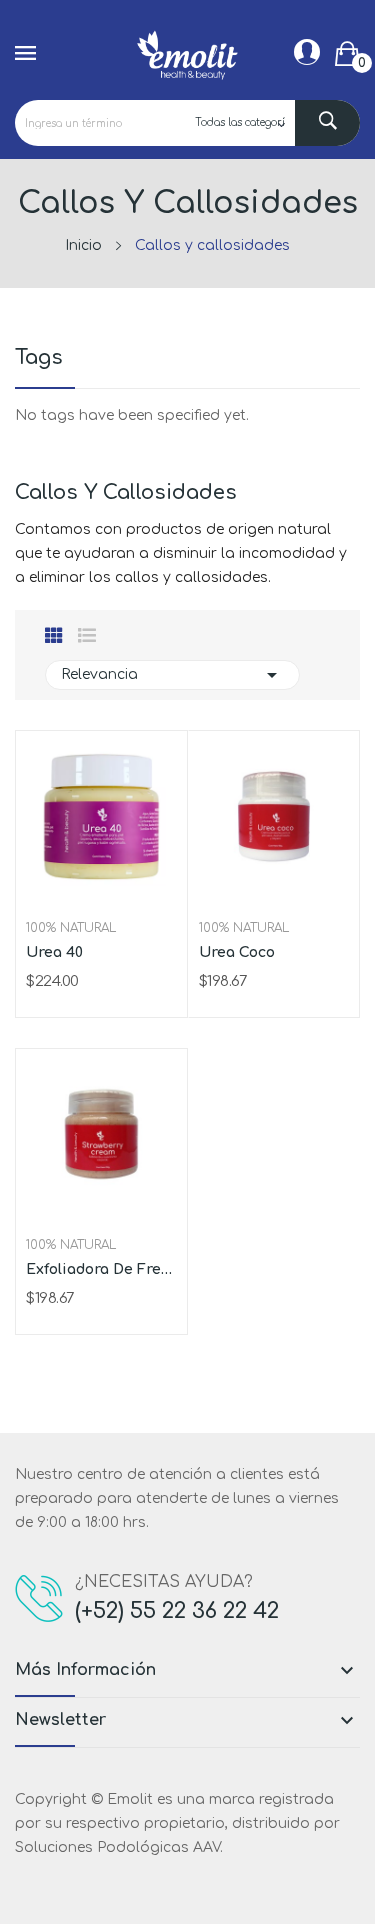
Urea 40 (54, 952)
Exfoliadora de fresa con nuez (101, 1269)
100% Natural (71, 928)
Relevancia (172, 675)
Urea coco (237, 952)
